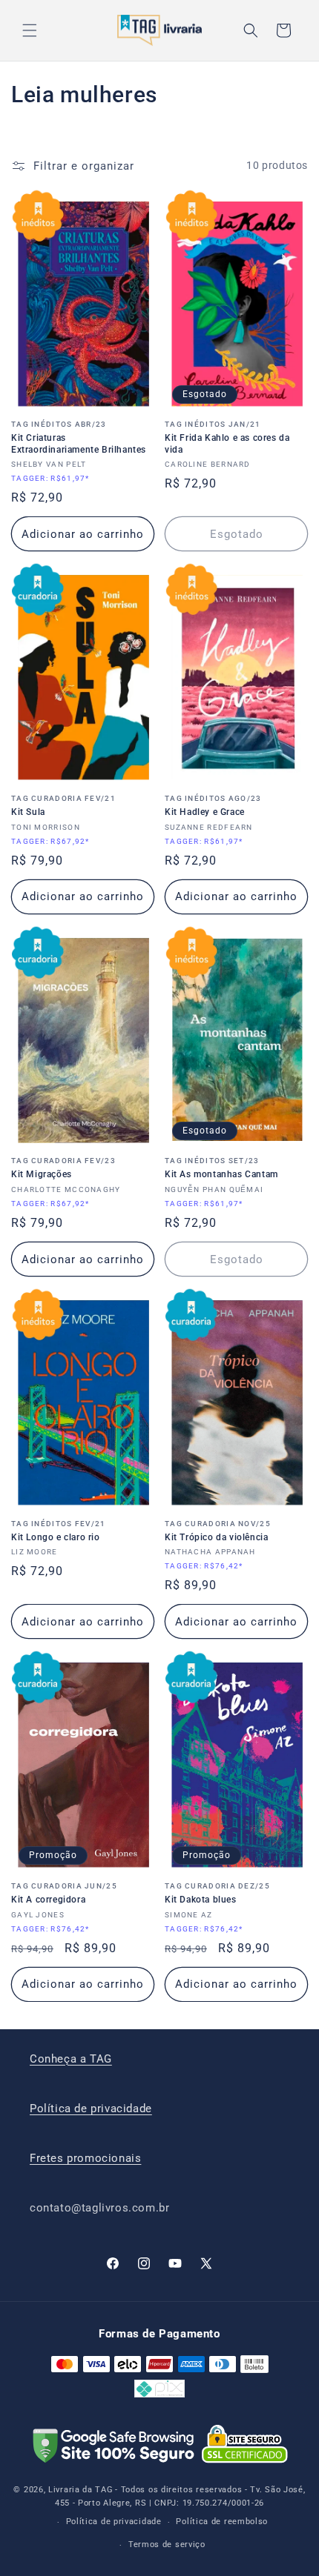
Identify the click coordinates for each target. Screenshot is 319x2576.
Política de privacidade (91, 2109)
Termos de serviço (167, 2545)
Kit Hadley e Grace (213, 806)
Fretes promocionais (85, 2158)
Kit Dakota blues (217, 1893)
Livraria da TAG (81, 2490)
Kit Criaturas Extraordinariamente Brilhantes (79, 437)
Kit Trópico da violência (218, 1531)
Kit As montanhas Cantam (221, 1168)
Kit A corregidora (64, 1893)
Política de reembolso (222, 2522)
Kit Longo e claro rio (59, 1531)
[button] (30, 30)
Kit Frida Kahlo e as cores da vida (227, 437)
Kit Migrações (63, 1168)
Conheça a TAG (71, 2059)
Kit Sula (63, 806)
